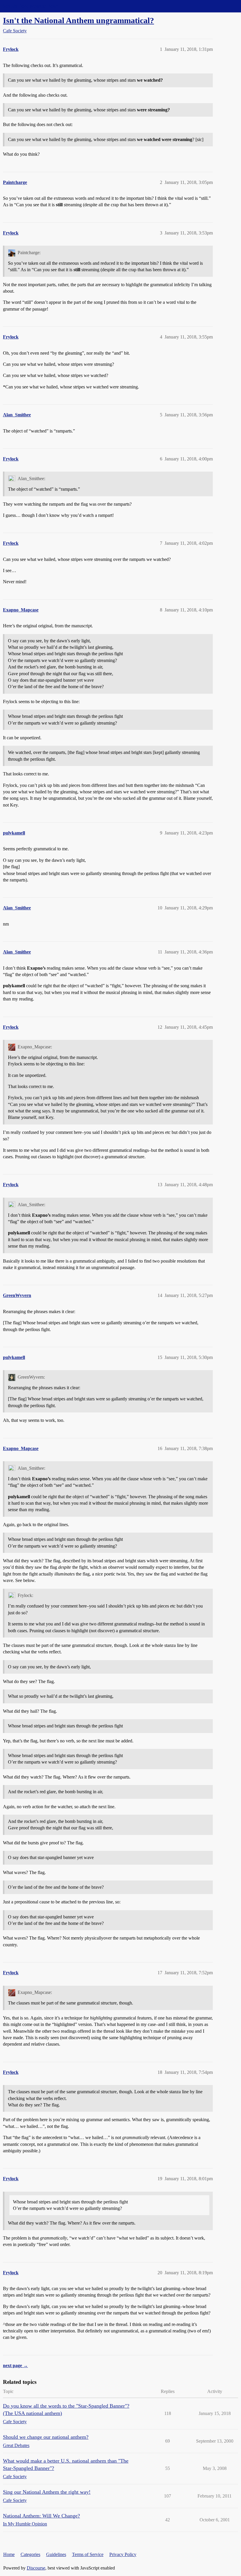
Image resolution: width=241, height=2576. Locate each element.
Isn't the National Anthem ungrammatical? (78, 20)
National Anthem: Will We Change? (41, 2516)
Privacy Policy (123, 2554)
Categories (30, 2554)
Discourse (36, 2568)
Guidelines (56, 2554)
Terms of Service (88, 2554)
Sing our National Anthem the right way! (47, 2492)
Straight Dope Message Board (31, 6)
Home (9, 2554)
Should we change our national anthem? (46, 2437)
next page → (15, 2365)
